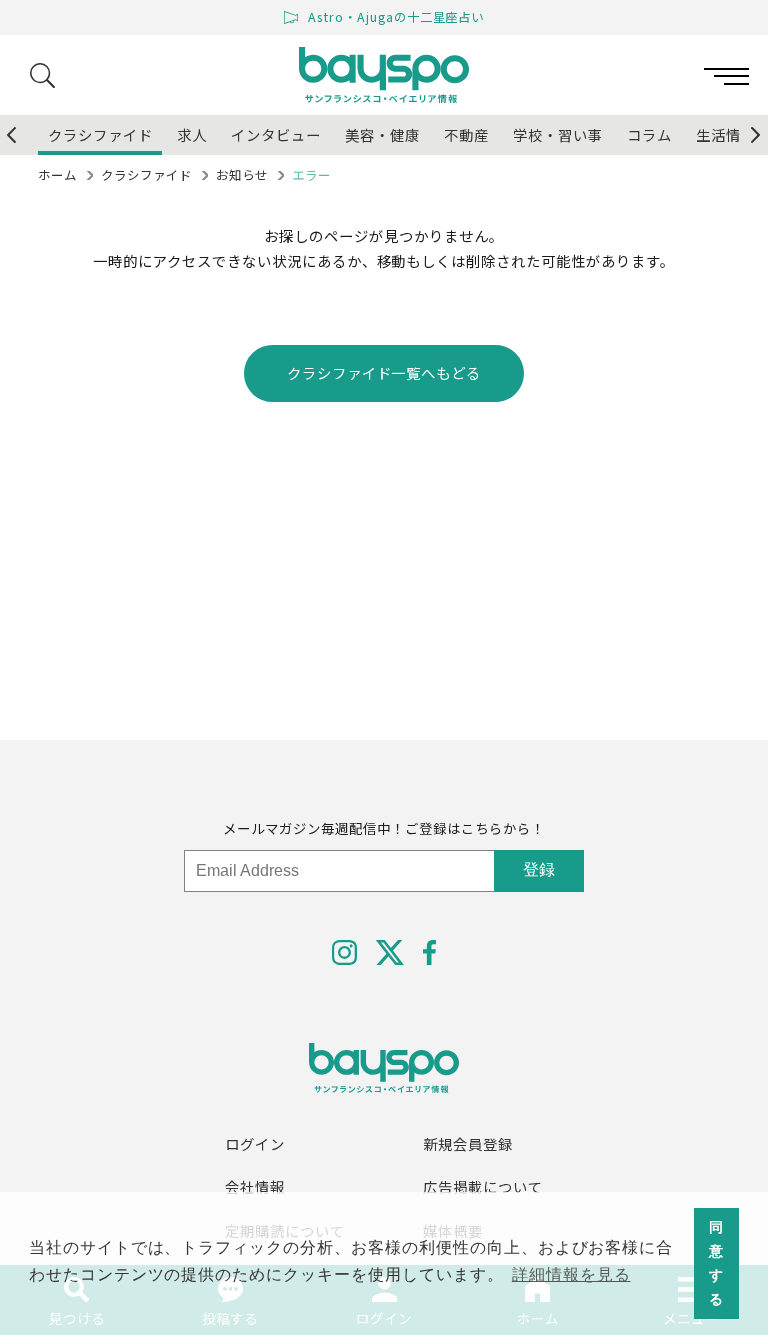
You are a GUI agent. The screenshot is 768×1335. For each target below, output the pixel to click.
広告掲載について (483, 1186)
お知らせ (242, 175)
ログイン (255, 1143)
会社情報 (255, 1186)
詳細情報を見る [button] (571, 1274)
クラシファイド (146, 175)
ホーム (57, 175)
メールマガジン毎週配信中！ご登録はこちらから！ (383, 828)
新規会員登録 (468, 1143)
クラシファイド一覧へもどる (384, 372)
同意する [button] (716, 1263)
